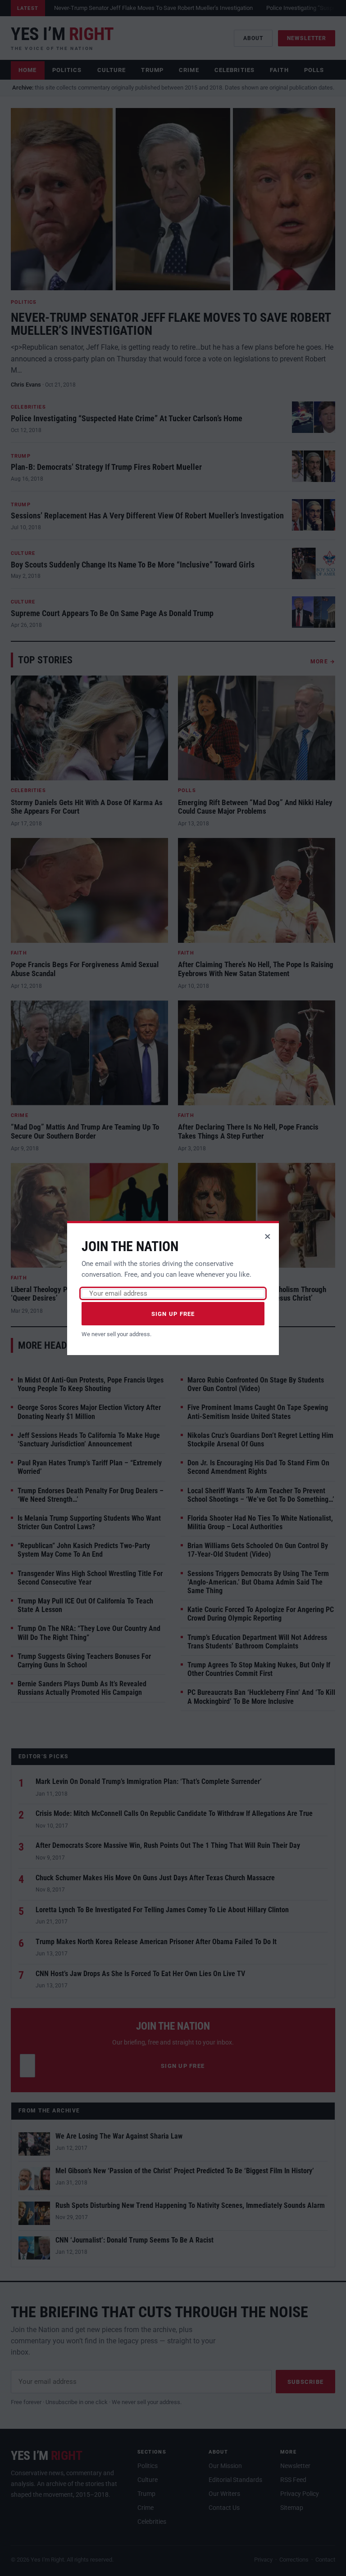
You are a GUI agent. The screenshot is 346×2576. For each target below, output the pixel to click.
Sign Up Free (173, 1314)
